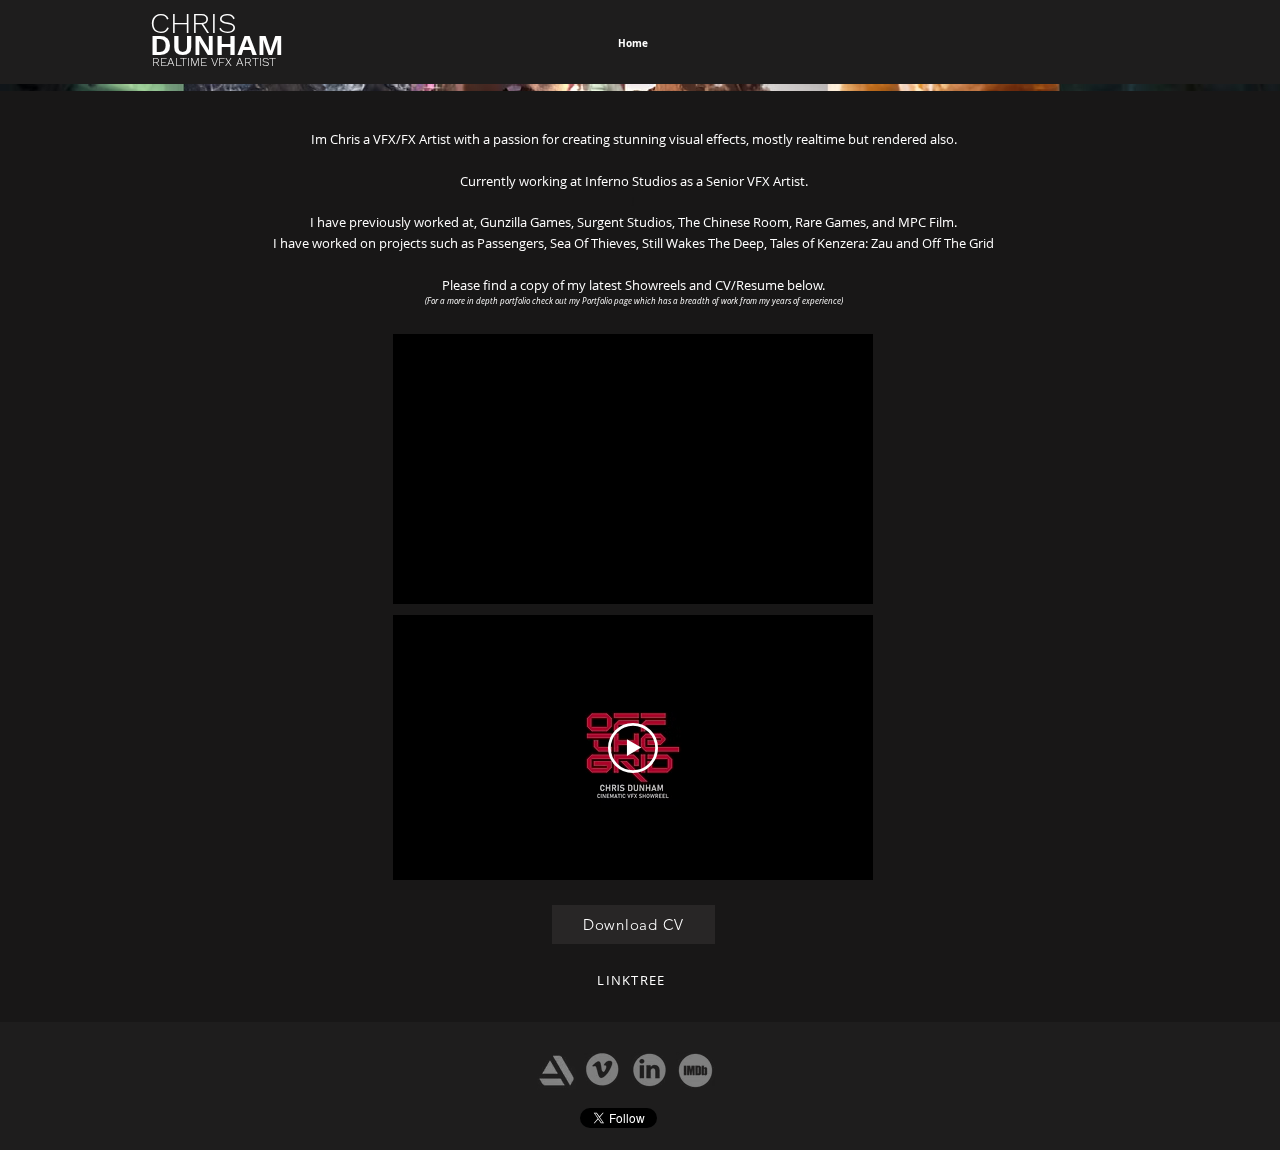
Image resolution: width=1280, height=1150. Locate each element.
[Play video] (633, 748)
